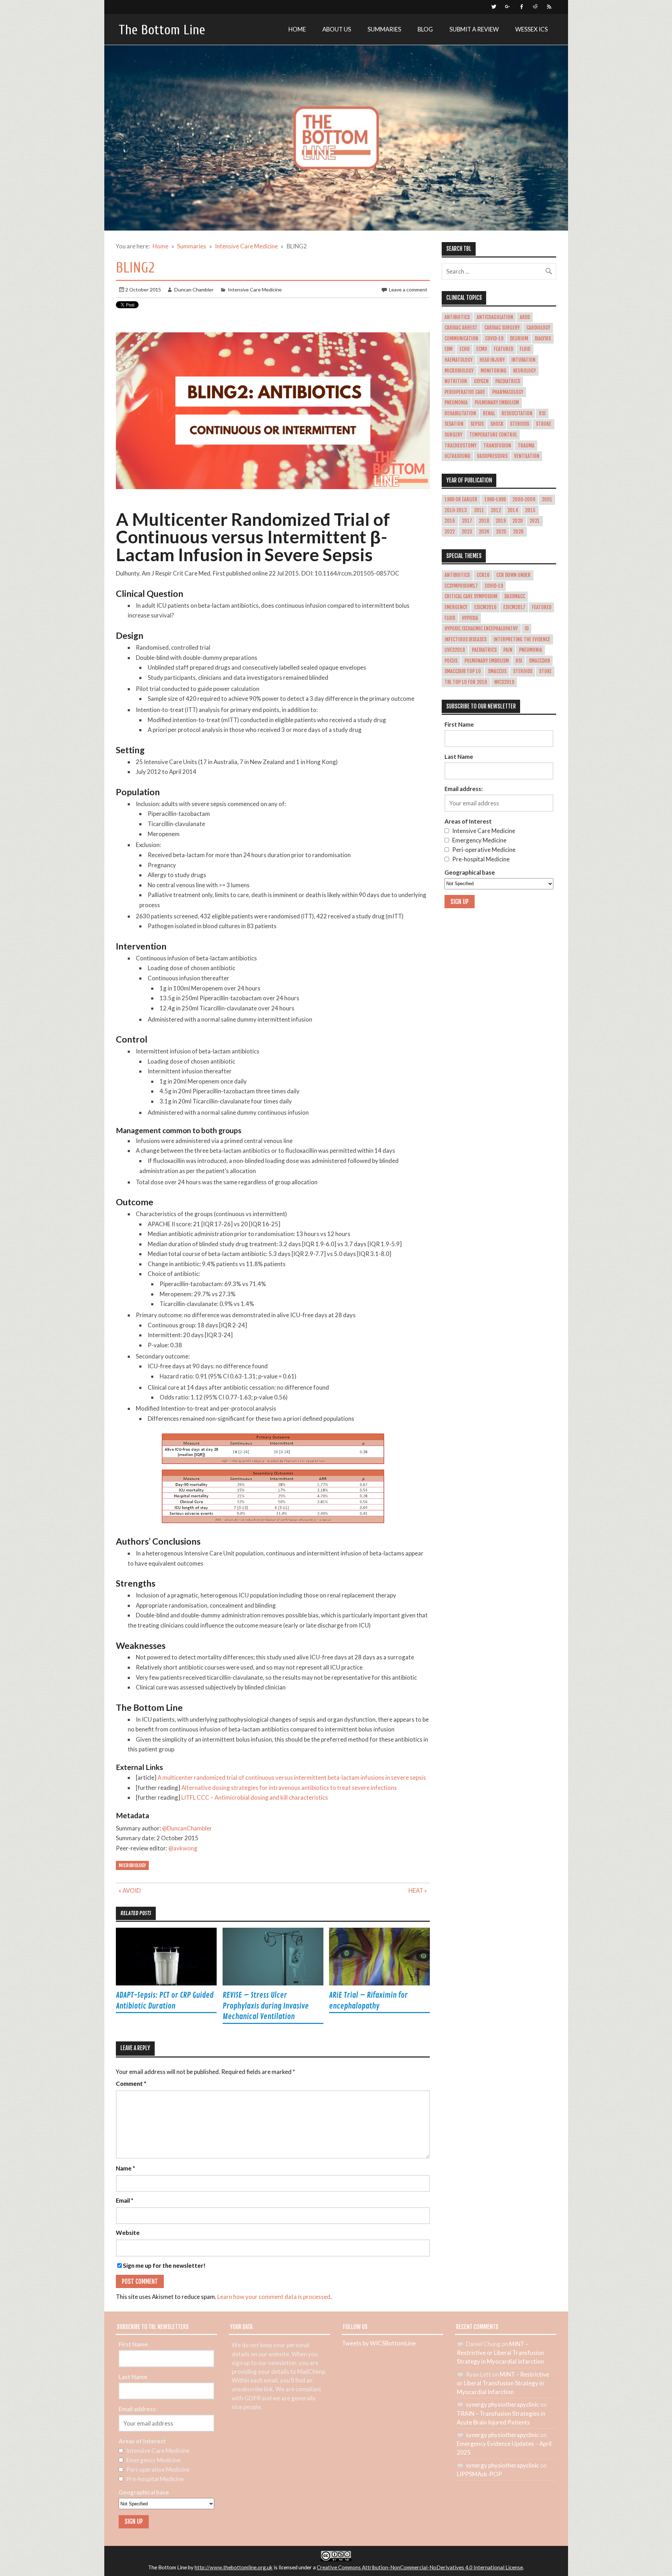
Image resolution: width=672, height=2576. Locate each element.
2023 (467, 532)
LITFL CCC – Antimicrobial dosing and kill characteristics (255, 1797)
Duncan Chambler (194, 290)
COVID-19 (494, 339)
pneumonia (531, 650)
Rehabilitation (460, 414)
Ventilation (527, 456)
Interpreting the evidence (522, 640)
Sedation (454, 424)
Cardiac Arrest (461, 328)
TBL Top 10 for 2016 (466, 682)
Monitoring (493, 371)
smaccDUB (539, 661)
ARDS (525, 317)
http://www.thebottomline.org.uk (234, 2567)
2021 (535, 521)
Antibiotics (457, 317)
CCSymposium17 (461, 586)
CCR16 (483, 575)
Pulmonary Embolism (497, 403)
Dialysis (543, 339)
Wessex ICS (531, 29)
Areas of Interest (468, 821)
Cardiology (538, 328)
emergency (456, 607)
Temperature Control (493, 435)
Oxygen (481, 381)
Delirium (519, 339)
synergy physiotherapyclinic (502, 2404)
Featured (503, 349)
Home (297, 29)
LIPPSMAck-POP (479, 2474)
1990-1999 (495, 500)
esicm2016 (485, 607)
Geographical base (470, 872)
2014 (513, 510)
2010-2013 (456, 510)
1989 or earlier (461, 500)
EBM (449, 349)
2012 (496, 510)
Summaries (384, 29)
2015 (530, 510)
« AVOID (130, 1890)
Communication (461, 339)
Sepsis (477, 424)
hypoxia (470, 618)
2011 (479, 510)
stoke (545, 671)
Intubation (523, 360)
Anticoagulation (495, 317)
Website (128, 2233)
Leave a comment (408, 290)
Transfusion (497, 446)
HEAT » (418, 1890)
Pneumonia (456, 403)
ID (527, 629)
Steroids (520, 424)
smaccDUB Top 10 (463, 671)
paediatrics (484, 650)
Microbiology (132, 1865)
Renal (489, 414)
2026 (518, 532)
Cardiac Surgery (502, 328)
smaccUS (497, 671)
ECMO (482, 349)
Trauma (526, 446)
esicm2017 (514, 607)
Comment (131, 2084)
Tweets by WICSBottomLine (379, 2343)
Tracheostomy (460, 446)
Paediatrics (508, 381)
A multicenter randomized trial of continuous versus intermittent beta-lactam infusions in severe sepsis (292, 1777)
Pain (508, 650)
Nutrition (456, 381)
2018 (484, 521)
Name (125, 2169)
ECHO (465, 349)
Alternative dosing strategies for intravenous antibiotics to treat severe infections (289, 1788)
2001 (547, 500)
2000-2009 (524, 500)
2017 (467, 521)
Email (125, 2201)
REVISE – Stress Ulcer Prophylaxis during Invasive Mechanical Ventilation (266, 2006)
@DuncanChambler (187, 1828)
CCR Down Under (513, 575)
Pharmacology (508, 392)
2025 (501, 532)
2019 (501, 521)
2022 (450, 532)
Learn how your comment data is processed (274, 2297)
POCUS (451, 661)
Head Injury (492, 360)
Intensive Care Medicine (255, 290)
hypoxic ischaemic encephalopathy (481, 629)
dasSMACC (515, 597)
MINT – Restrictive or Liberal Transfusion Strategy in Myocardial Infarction (500, 2353)
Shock (497, 424)
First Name (459, 724)
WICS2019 (504, 682)
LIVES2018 (455, 650)
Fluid (525, 349)
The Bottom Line (162, 30)
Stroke (544, 424)
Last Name (459, 757)
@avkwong (183, 1848)
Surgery (453, 435)
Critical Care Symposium (471, 597)
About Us (337, 29)
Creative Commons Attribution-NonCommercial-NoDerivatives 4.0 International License (420, 2567)
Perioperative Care (465, 392)
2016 (450, 521)
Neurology (524, 371)
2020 (518, 521)
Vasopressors (492, 456)
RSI (542, 414)
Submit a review (474, 29)
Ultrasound (457, 456)
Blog (425, 29)
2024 (484, 532)
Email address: (464, 789)
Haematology (458, 360)
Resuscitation (517, 414)
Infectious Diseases (465, 640)
